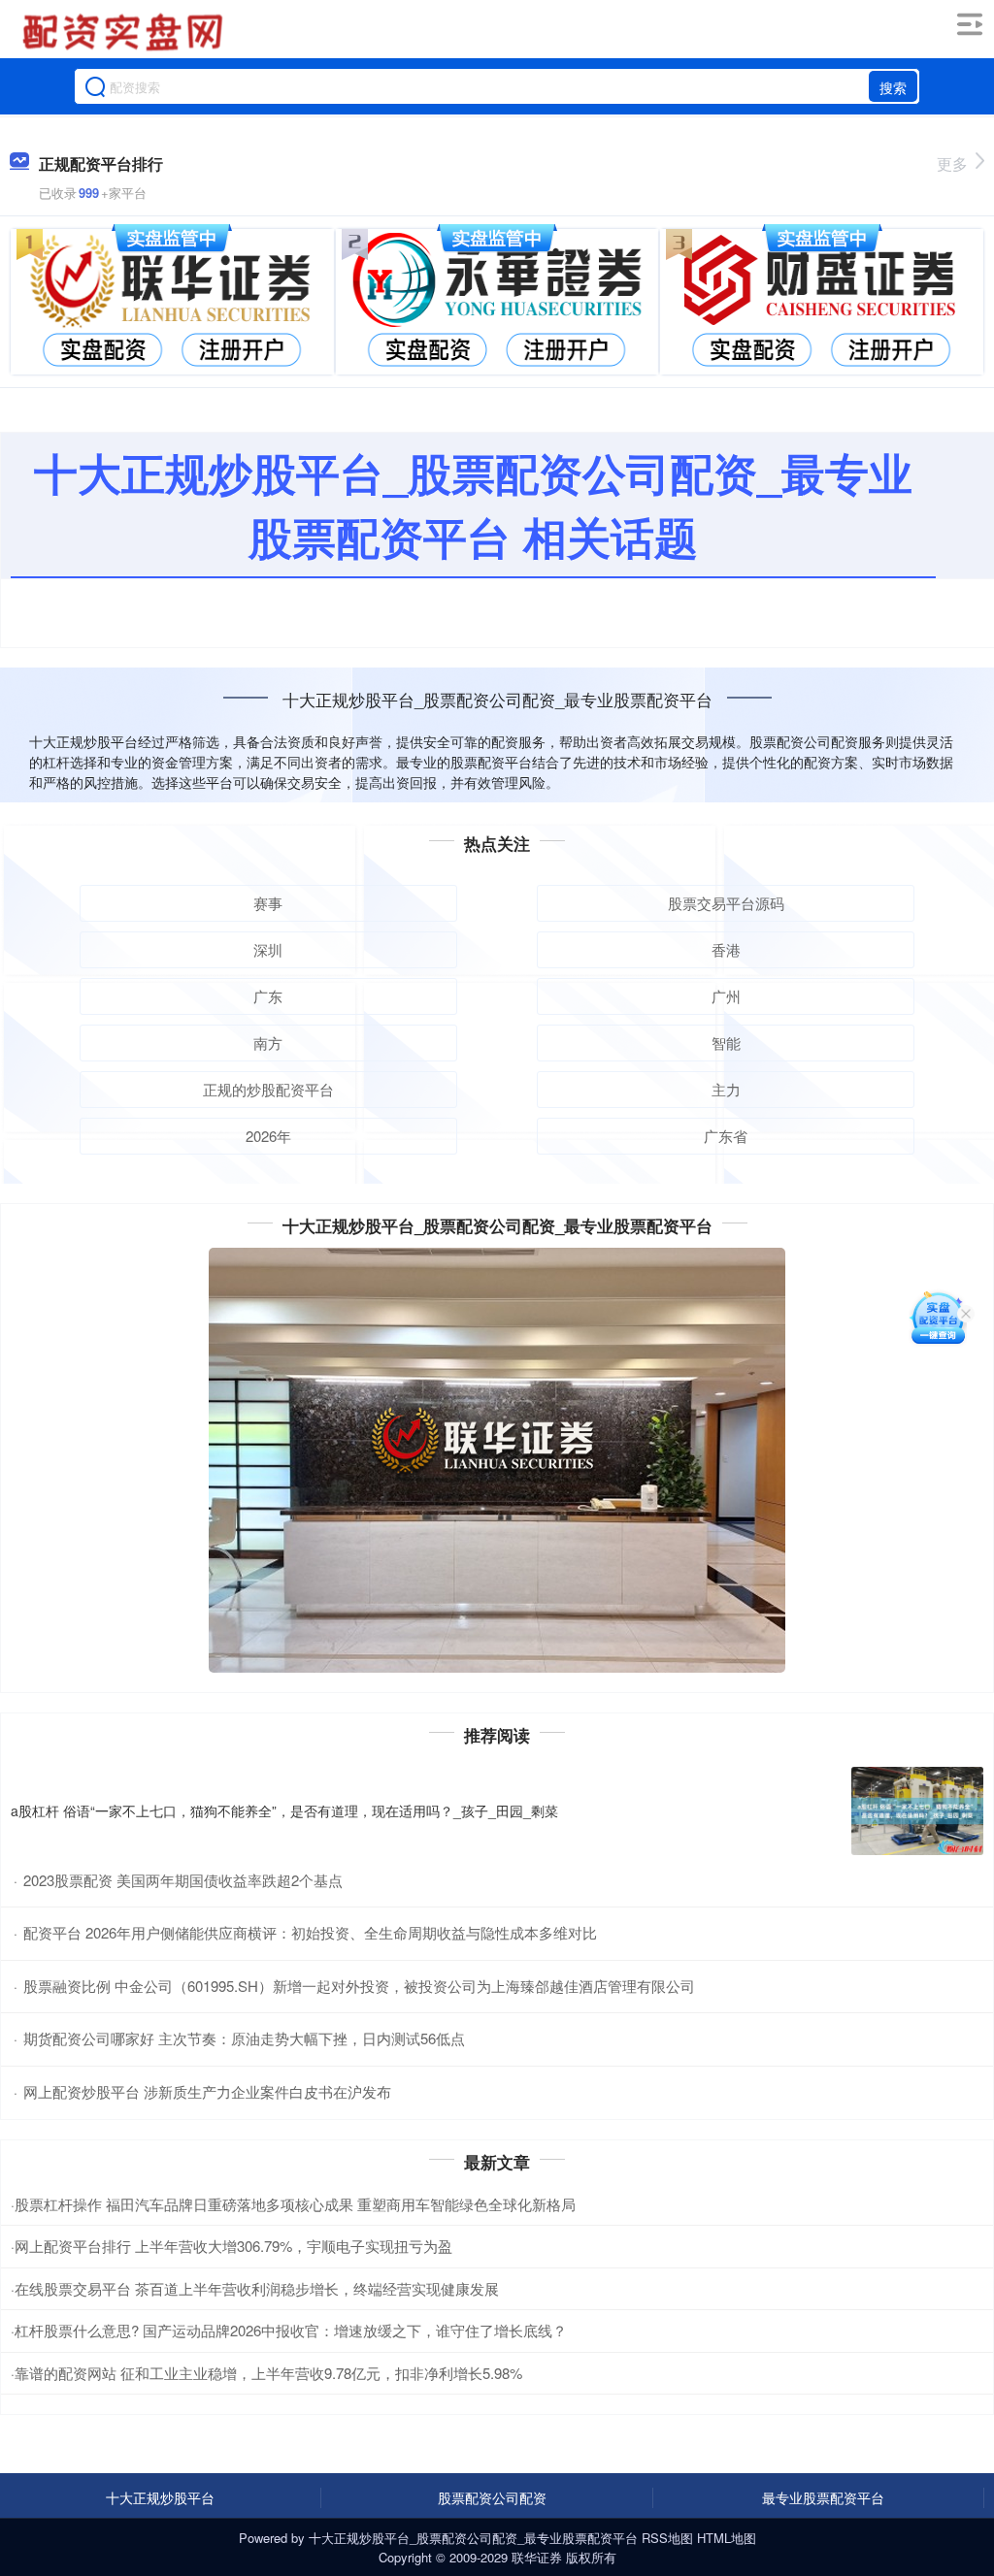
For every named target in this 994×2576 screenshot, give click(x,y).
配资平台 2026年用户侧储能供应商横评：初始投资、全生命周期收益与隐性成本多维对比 (310, 1932)
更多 (952, 163)
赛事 (268, 903)
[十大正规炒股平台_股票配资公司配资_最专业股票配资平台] (125, 32)
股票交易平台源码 (726, 903)
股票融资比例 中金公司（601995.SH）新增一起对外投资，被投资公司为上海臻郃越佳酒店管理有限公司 (359, 1986)
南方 (268, 1043)
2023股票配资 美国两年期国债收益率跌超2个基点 (183, 1880)
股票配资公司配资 (492, 2497)
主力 (726, 1089)
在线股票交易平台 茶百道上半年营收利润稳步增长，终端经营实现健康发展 (257, 2288)
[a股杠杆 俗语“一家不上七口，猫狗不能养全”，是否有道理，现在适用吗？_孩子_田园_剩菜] (917, 1811)
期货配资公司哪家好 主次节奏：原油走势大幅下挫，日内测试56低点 (244, 2038)
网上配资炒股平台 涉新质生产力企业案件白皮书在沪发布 (207, 2091)
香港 (726, 949)
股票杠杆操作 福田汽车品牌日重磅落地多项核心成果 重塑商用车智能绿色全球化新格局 (295, 2204)
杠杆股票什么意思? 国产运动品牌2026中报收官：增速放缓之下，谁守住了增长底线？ (291, 2330)
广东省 (726, 1136)
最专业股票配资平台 (823, 2497)
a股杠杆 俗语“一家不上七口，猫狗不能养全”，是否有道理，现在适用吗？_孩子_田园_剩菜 (284, 1810)
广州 (726, 996)
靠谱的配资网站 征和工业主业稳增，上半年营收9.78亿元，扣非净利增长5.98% (268, 2373)
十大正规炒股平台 (160, 2497)
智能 (726, 1043)
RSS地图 (667, 2538)
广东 (268, 996)
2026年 (268, 1136)
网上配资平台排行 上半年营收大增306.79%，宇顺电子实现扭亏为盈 (233, 2246)
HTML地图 (727, 2538)
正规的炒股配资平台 (268, 1089)
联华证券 (537, 2557)
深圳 (268, 949)
